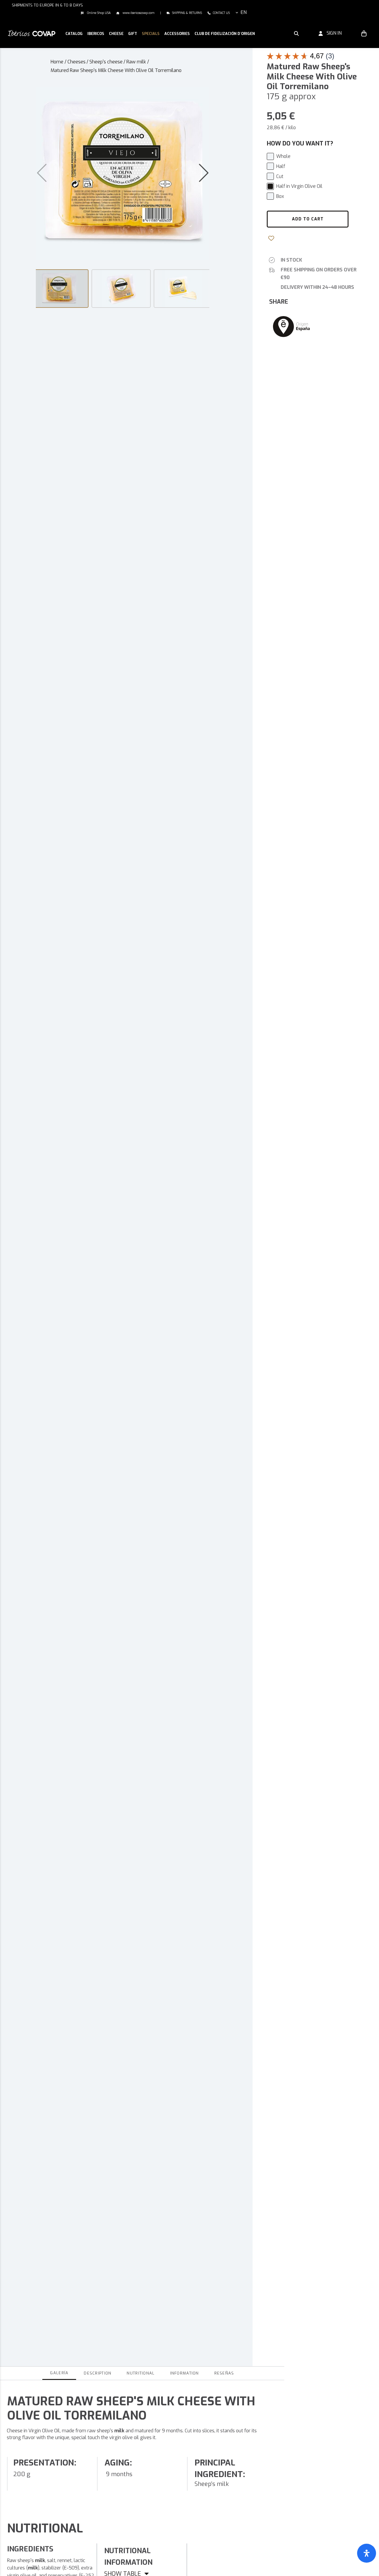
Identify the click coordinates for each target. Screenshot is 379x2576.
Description (98, 2373)
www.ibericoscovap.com (138, 13)
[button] (96, 34)
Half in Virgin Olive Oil (299, 186)
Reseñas (224, 2373)
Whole (283, 156)
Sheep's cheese (106, 62)
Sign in (332, 33)
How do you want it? (300, 144)
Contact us (221, 13)
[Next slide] (204, 173)
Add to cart (308, 219)
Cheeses (77, 62)
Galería (59, 2373)
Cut (280, 176)
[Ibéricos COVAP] (32, 33)
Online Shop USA (98, 13)
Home (57, 62)
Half (281, 166)
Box (280, 196)
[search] (296, 33)
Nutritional (141, 2373)
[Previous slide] (42, 173)
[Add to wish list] (272, 238)
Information (185, 2373)
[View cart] (364, 33)
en (244, 12)
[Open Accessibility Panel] (367, 2553)
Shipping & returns (187, 13)
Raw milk (136, 62)
